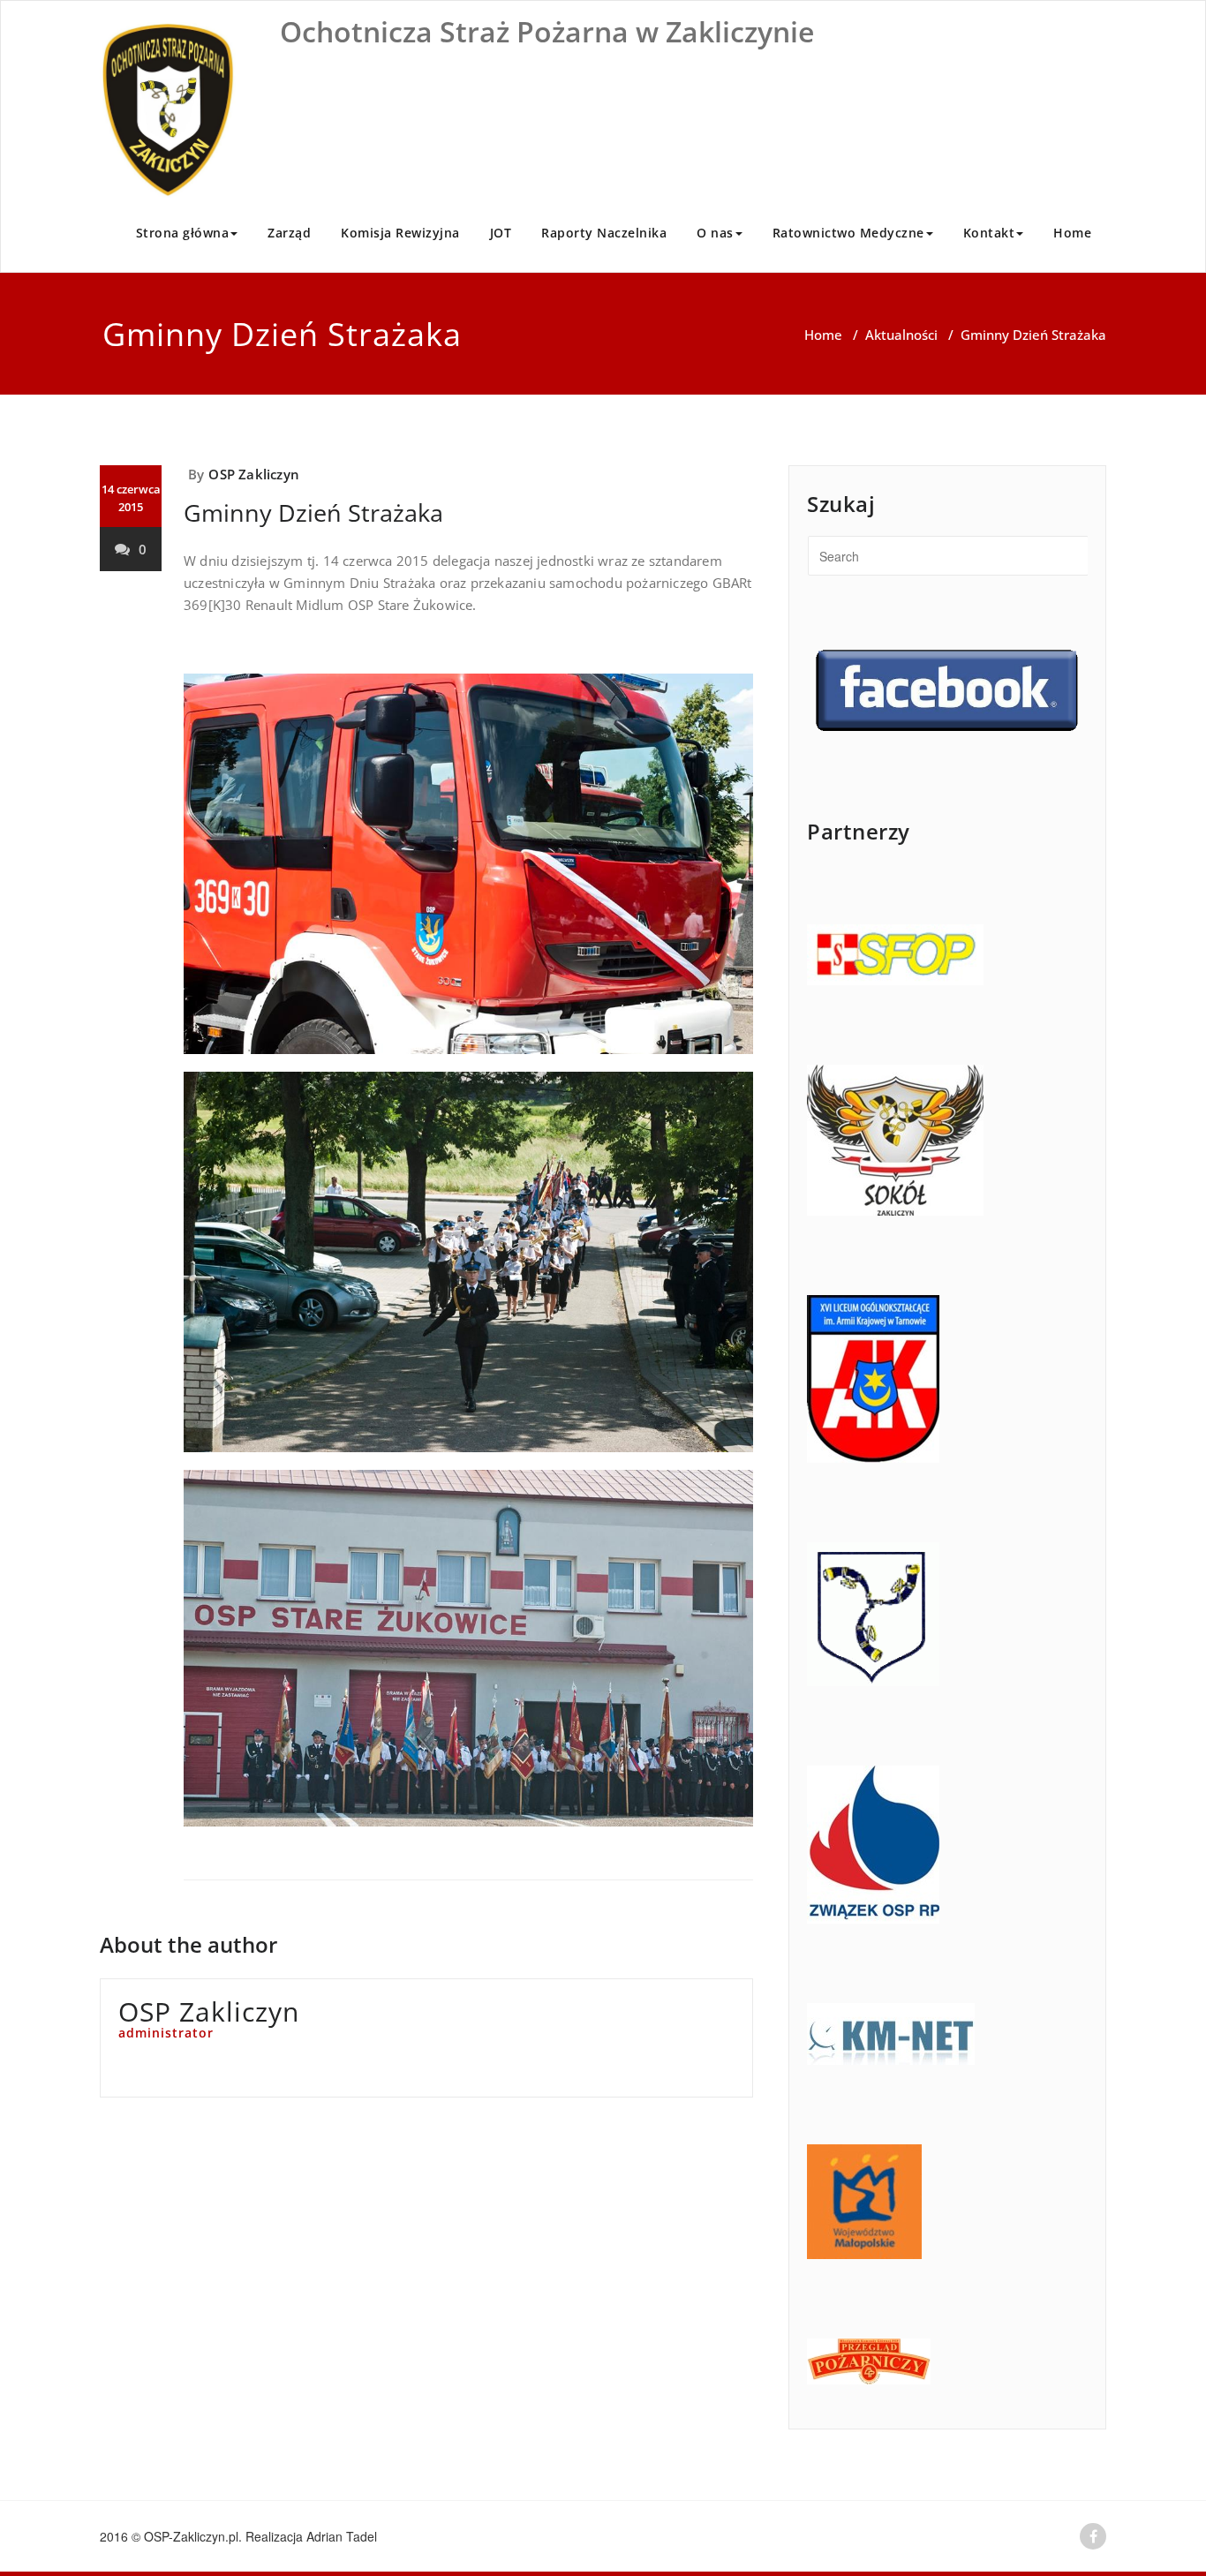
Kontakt (989, 233)
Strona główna (183, 233)
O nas (715, 233)
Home (1072, 233)
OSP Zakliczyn (254, 474)
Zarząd (289, 233)
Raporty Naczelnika (604, 233)
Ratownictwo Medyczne (848, 233)
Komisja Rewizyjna (400, 233)
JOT (501, 233)
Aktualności (901, 335)
